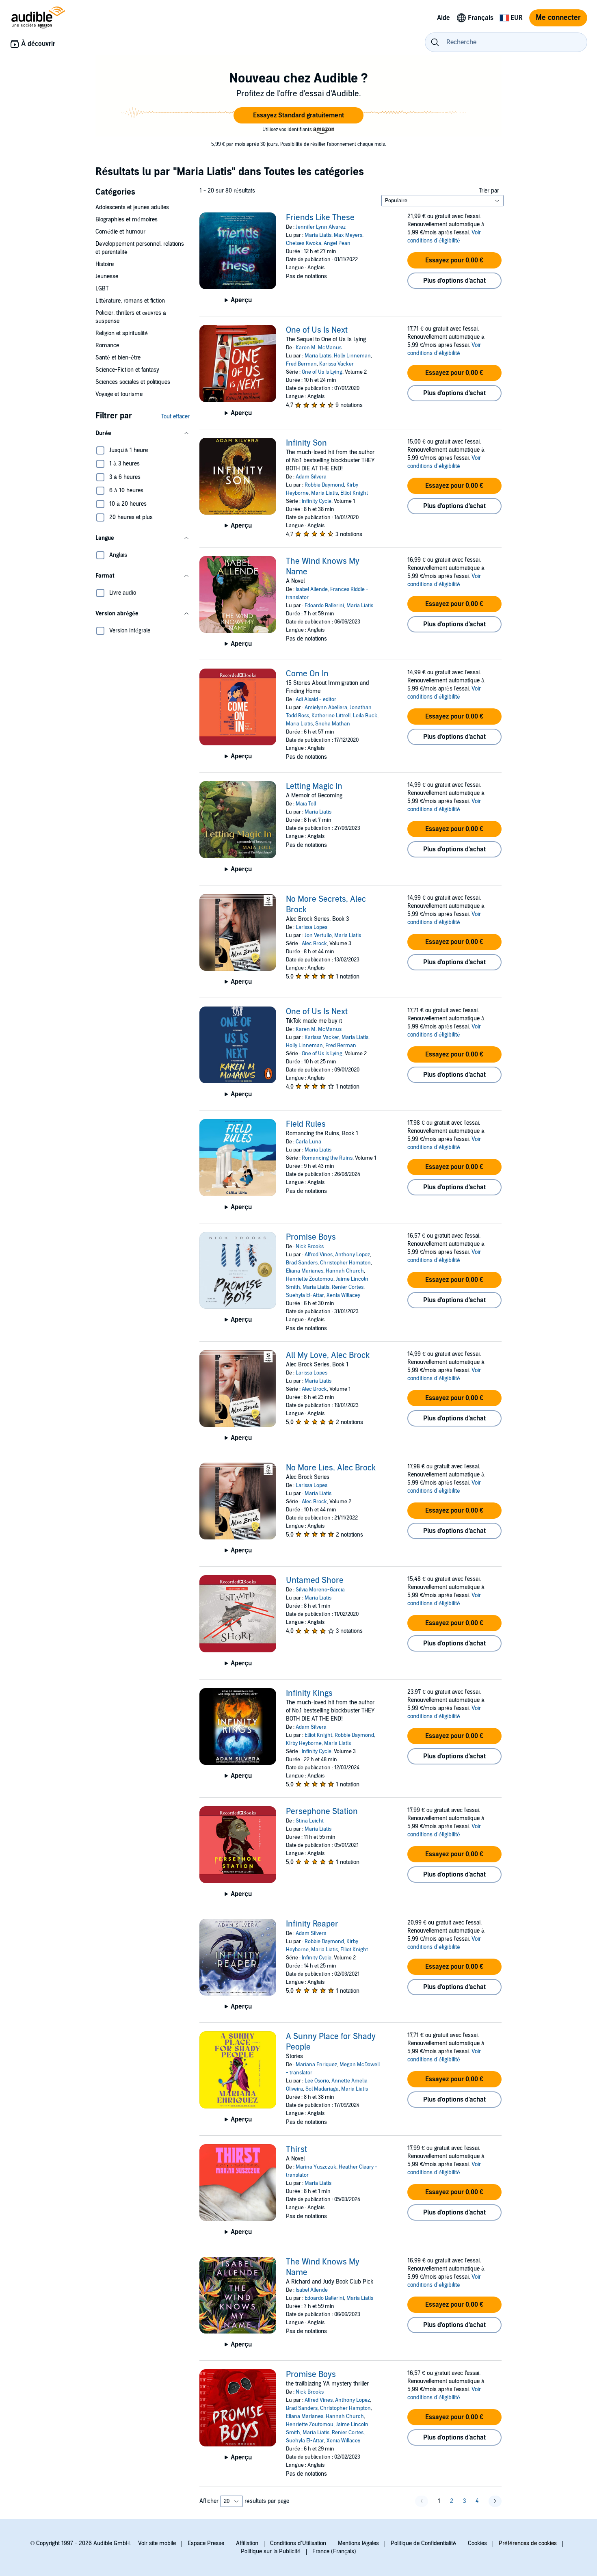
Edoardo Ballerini (324, 606)
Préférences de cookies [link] (528, 2543)
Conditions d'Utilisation (298, 2543)
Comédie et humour (120, 232)
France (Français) (334, 2551)
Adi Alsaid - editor (316, 699)
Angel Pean (337, 243)
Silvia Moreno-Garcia (320, 1590)
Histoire (105, 264)
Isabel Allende (312, 589)
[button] (298, 115)
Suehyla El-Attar (305, 1295)
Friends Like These (320, 218)
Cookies (477, 2543)
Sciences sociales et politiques (133, 382)
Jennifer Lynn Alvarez (321, 227)
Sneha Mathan (333, 724)
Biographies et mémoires (127, 220)
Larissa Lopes (311, 927)
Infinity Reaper (312, 1924)
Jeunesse (107, 276)
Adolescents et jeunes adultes (132, 207)
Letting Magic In (314, 786)
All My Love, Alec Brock (328, 1355)
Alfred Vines (319, 1255)
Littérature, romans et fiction (130, 301)
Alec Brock (314, 944)
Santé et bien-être (118, 358)
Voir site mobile (157, 2543)
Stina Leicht (310, 1821)
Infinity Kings (309, 1693)
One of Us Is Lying (322, 372)
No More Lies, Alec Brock (331, 1468)
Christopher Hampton (345, 1263)
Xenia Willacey (343, 1295)
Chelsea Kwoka (304, 243)
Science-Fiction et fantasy (127, 370)
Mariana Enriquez (316, 2065)
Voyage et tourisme (119, 394)
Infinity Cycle (317, 501)
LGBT (102, 289)
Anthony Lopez (353, 1255)
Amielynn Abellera (326, 708)
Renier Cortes (348, 1287)
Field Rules (306, 1124)
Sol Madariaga (322, 2089)
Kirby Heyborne (304, 1743)
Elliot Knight (354, 493)
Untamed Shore (315, 1580)
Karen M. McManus (319, 348)
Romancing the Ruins (327, 1158)
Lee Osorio (317, 2081)
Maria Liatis (318, 235)
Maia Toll (306, 804)
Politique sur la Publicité (271, 2551)
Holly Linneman (352, 356)
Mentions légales (358, 2543)
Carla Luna (308, 1142)
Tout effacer (175, 417)
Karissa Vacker (336, 364)
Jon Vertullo (318, 935)
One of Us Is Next (317, 330)
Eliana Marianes (305, 1271)
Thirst (296, 2150)
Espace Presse (206, 2543)
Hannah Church (345, 1271)
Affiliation (247, 2543)
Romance (107, 345)
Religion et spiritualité (122, 333)
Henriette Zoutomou (310, 1279)
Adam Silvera (311, 477)
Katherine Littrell (331, 716)
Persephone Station (322, 1812)
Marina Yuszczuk (316, 2167)
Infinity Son (306, 443)
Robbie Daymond (324, 485)
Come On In (307, 674)
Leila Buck (365, 716)
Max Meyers (348, 235)
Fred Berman (301, 364)
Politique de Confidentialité (423, 2543)
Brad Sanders (302, 1263)
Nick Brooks (310, 1247)
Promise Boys (311, 1237)
